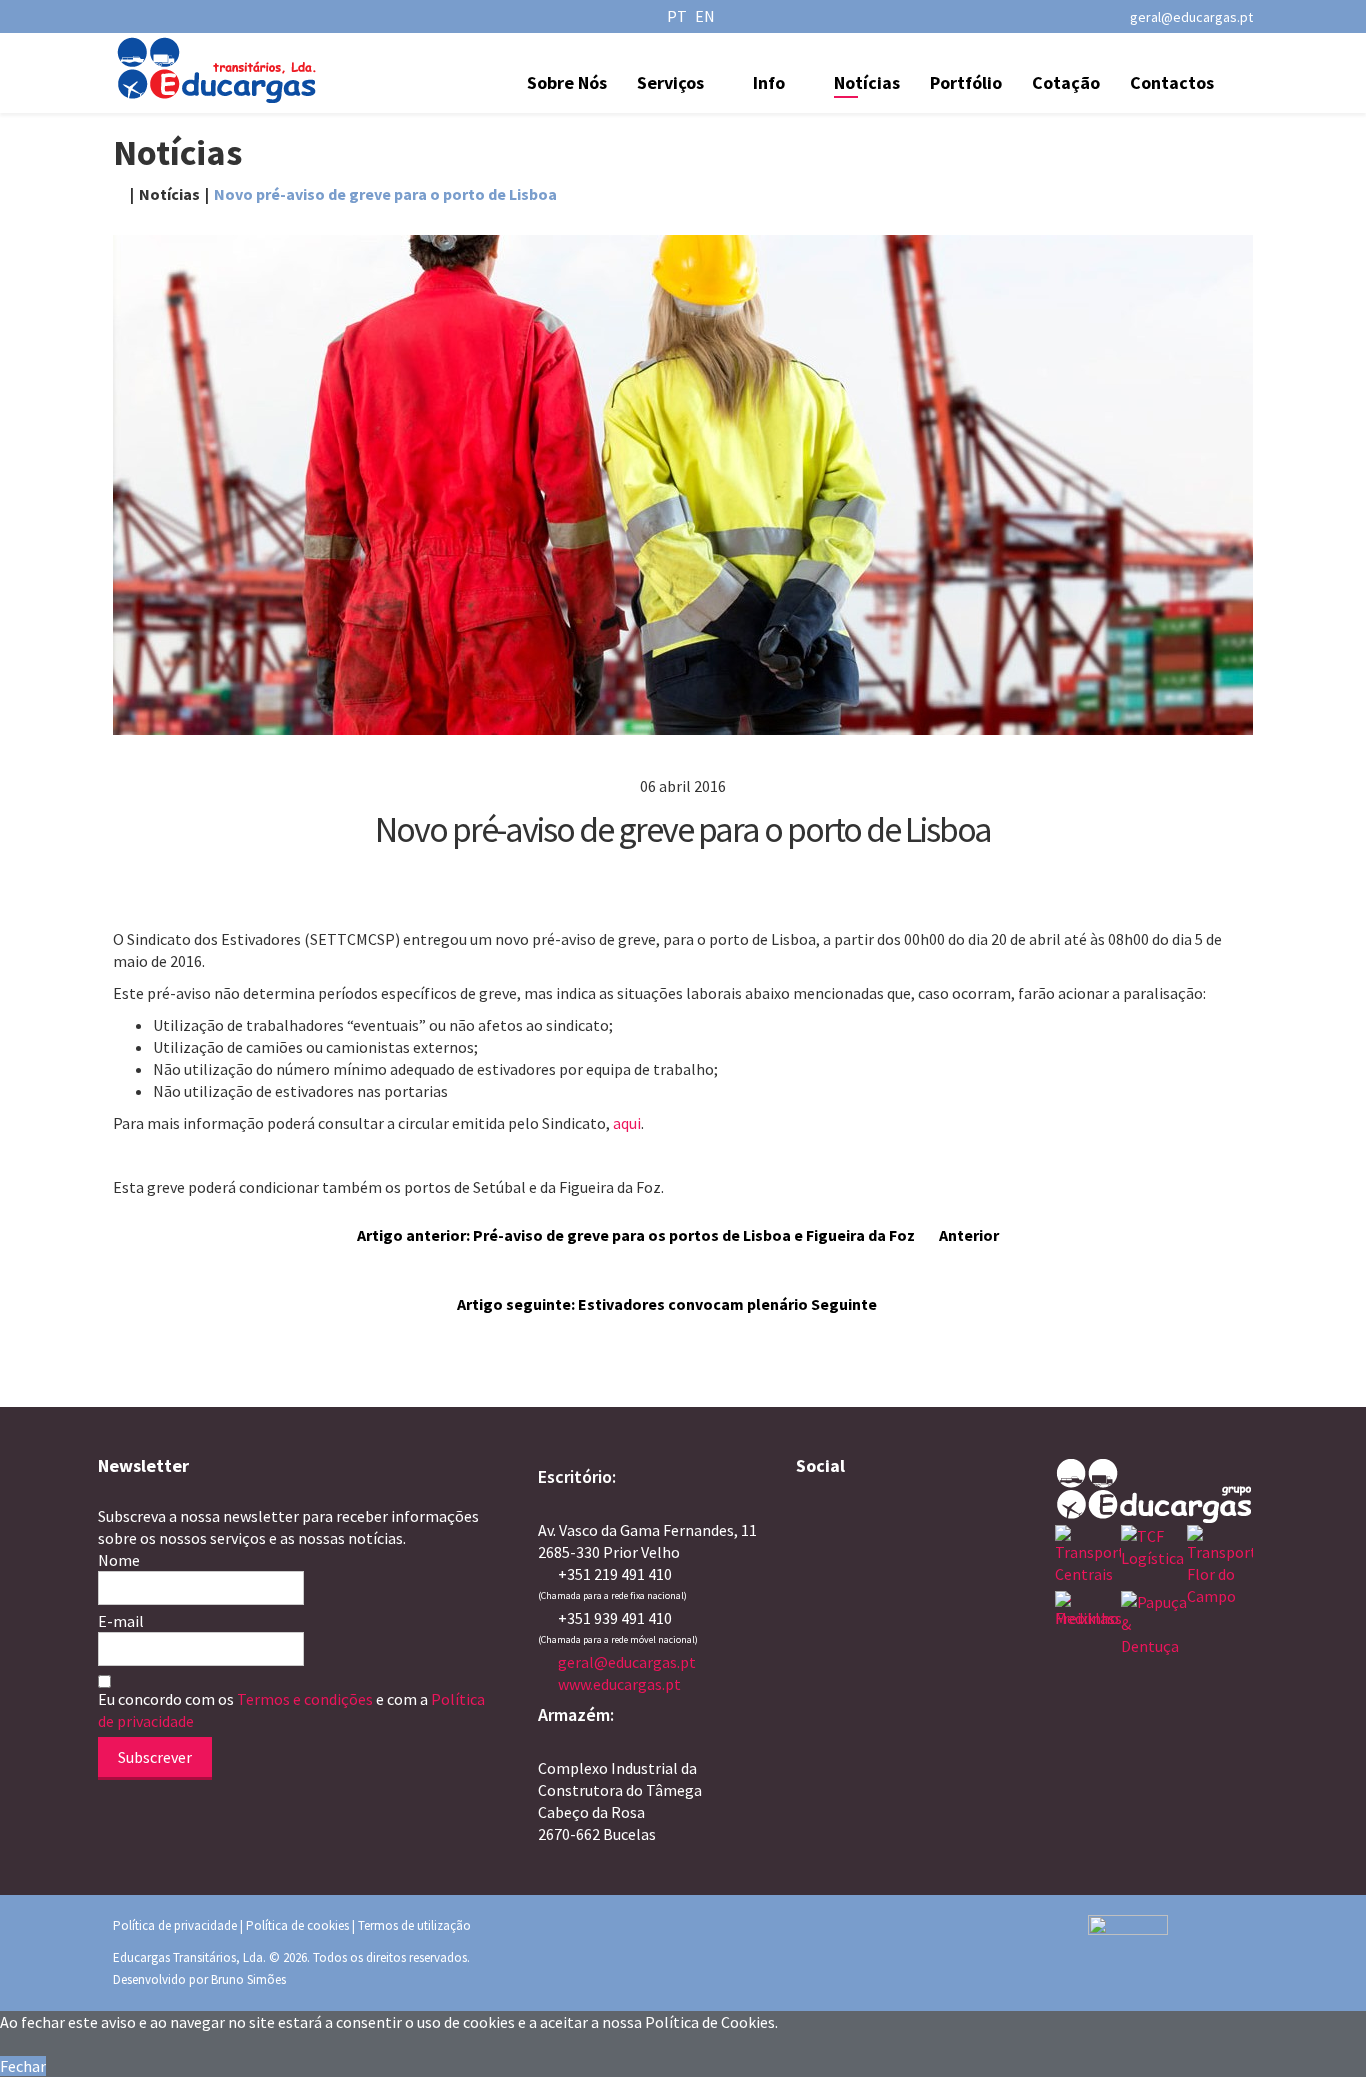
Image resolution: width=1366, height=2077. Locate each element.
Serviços (670, 82)
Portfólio (966, 82)
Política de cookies (297, 1925)
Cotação (1066, 82)
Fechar (23, 2066)
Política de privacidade (175, 1925)
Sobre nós (567, 82)
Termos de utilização (414, 1925)
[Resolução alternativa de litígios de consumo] (1170, 1945)
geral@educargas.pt (1191, 17)
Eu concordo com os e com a (291, 1710)
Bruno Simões (248, 1979)
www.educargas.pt (619, 1684)
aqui (627, 1123)
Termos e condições (306, 1699)
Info (769, 82)
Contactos (1172, 82)
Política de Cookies (710, 2022)
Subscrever (155, 1757)
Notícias (867, 82)
